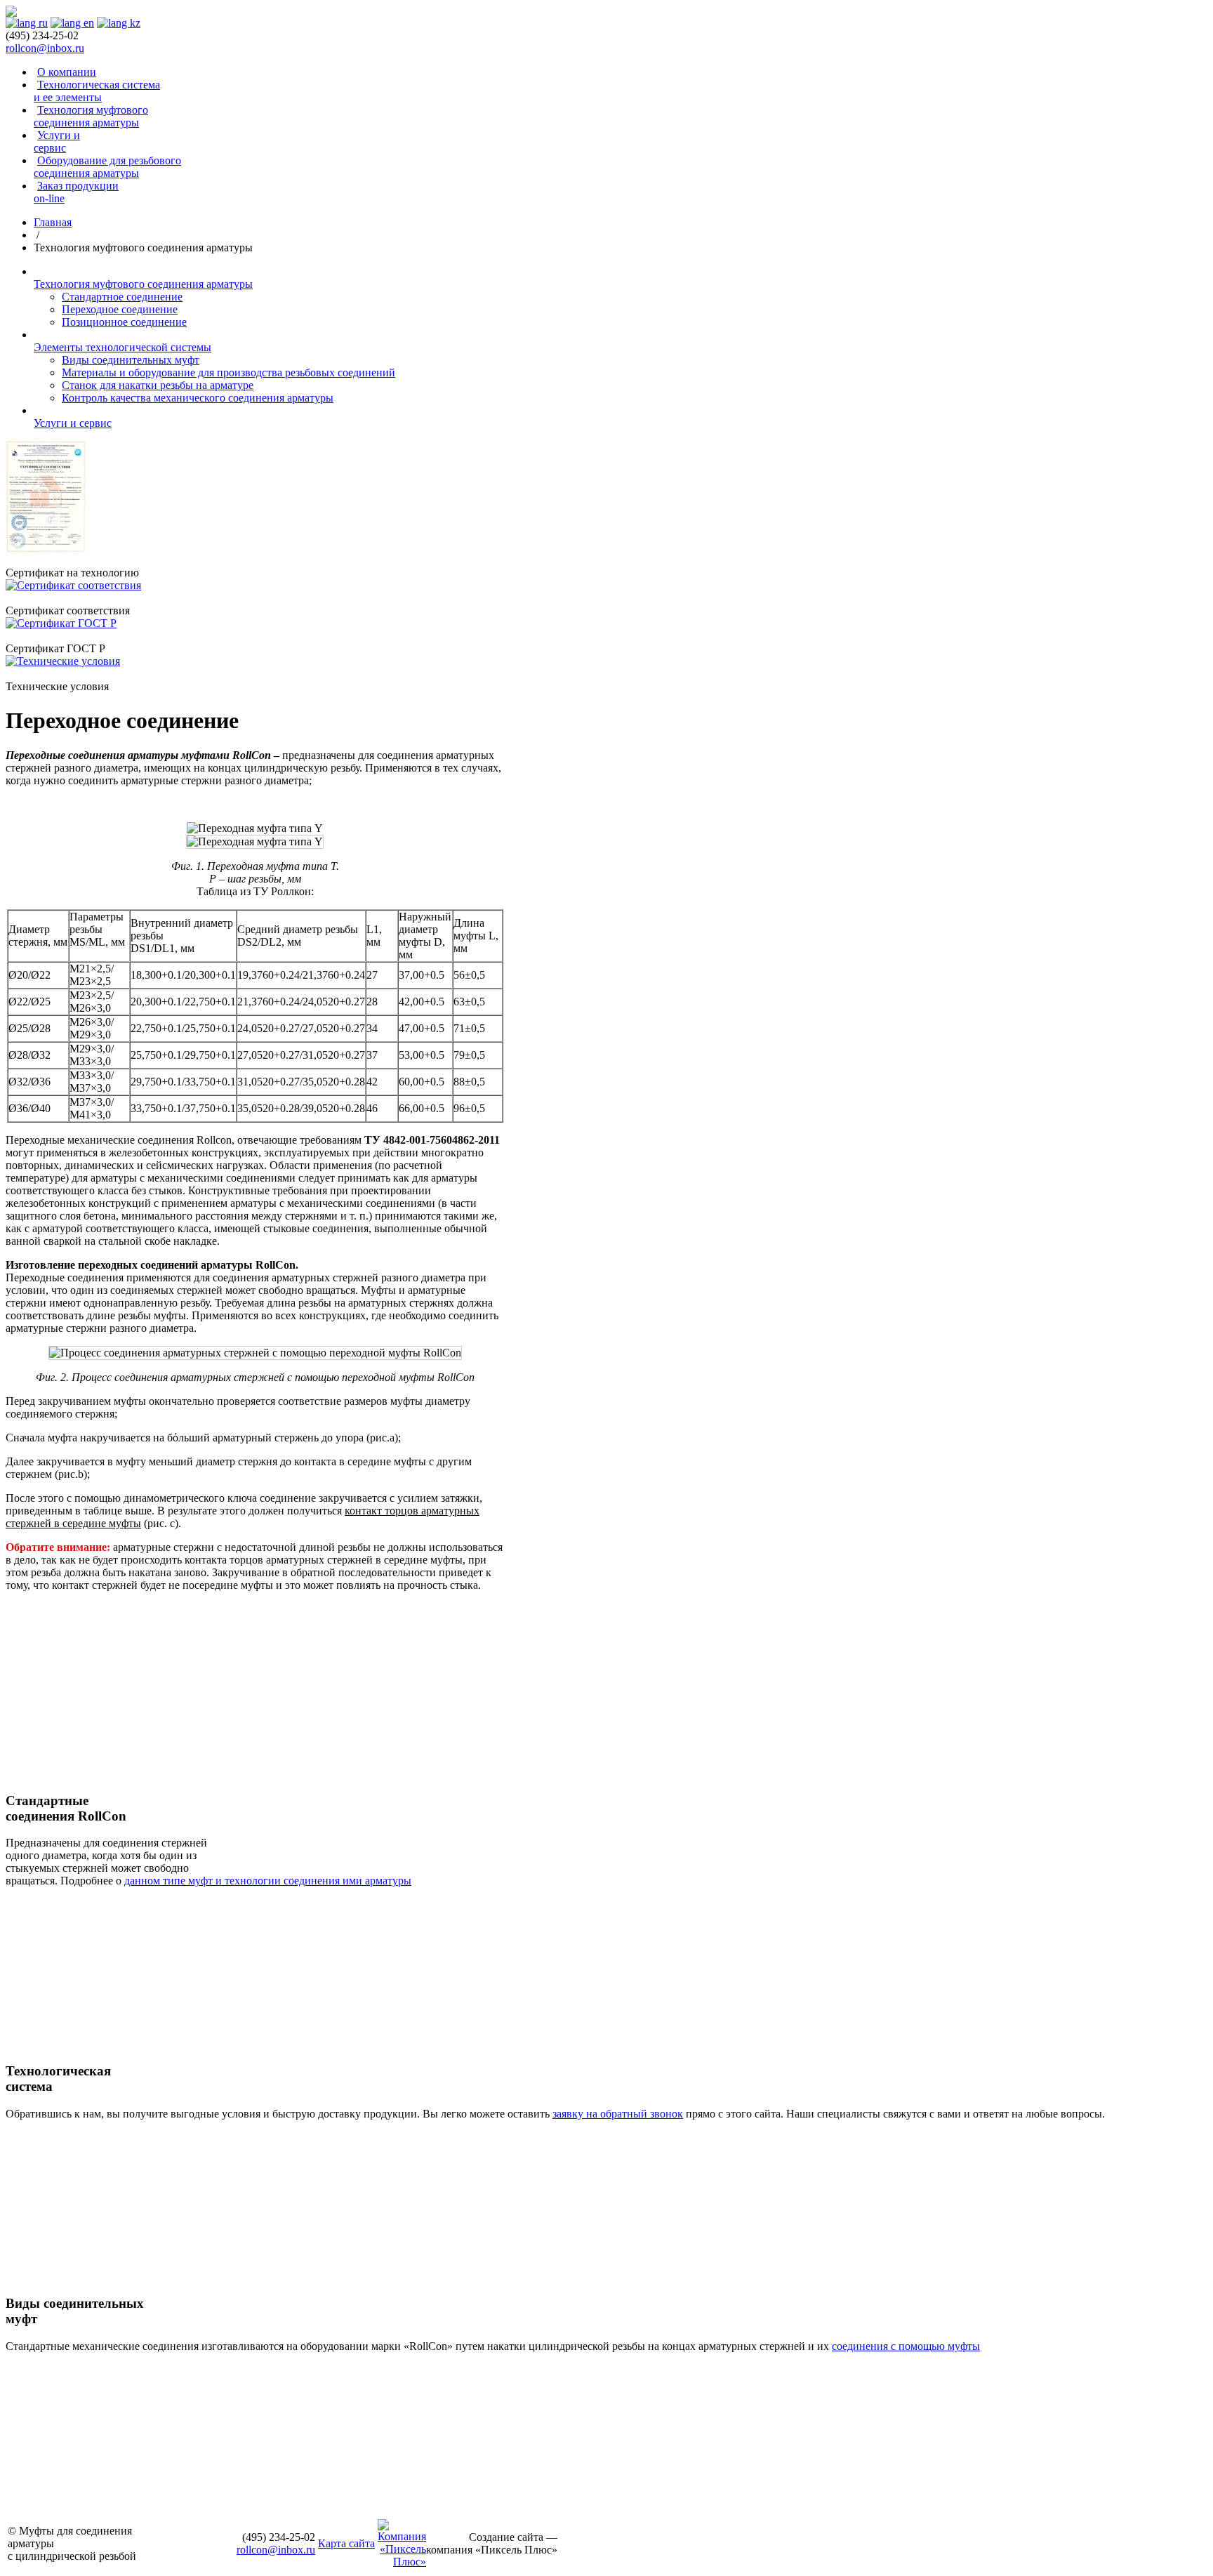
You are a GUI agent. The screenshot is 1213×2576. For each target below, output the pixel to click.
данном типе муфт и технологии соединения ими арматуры (268, 1881)
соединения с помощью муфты (906, 2346)
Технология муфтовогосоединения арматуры (91, 116)
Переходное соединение (120, 309)
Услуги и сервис (57, 141)
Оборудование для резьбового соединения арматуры (107, 167)
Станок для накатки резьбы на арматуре (158, 385)
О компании (67, 72)
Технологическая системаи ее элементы (97, 91)
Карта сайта (346, 2543)
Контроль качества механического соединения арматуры (198, 398)
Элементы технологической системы (122, 347)
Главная (53, 222)
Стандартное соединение (122, 297)
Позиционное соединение (124, 322)
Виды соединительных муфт (131, 360)
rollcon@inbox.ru (45, 48)
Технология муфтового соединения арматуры (143, 284)
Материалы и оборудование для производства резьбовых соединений (228, 372)
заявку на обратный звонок (618, 2114)
